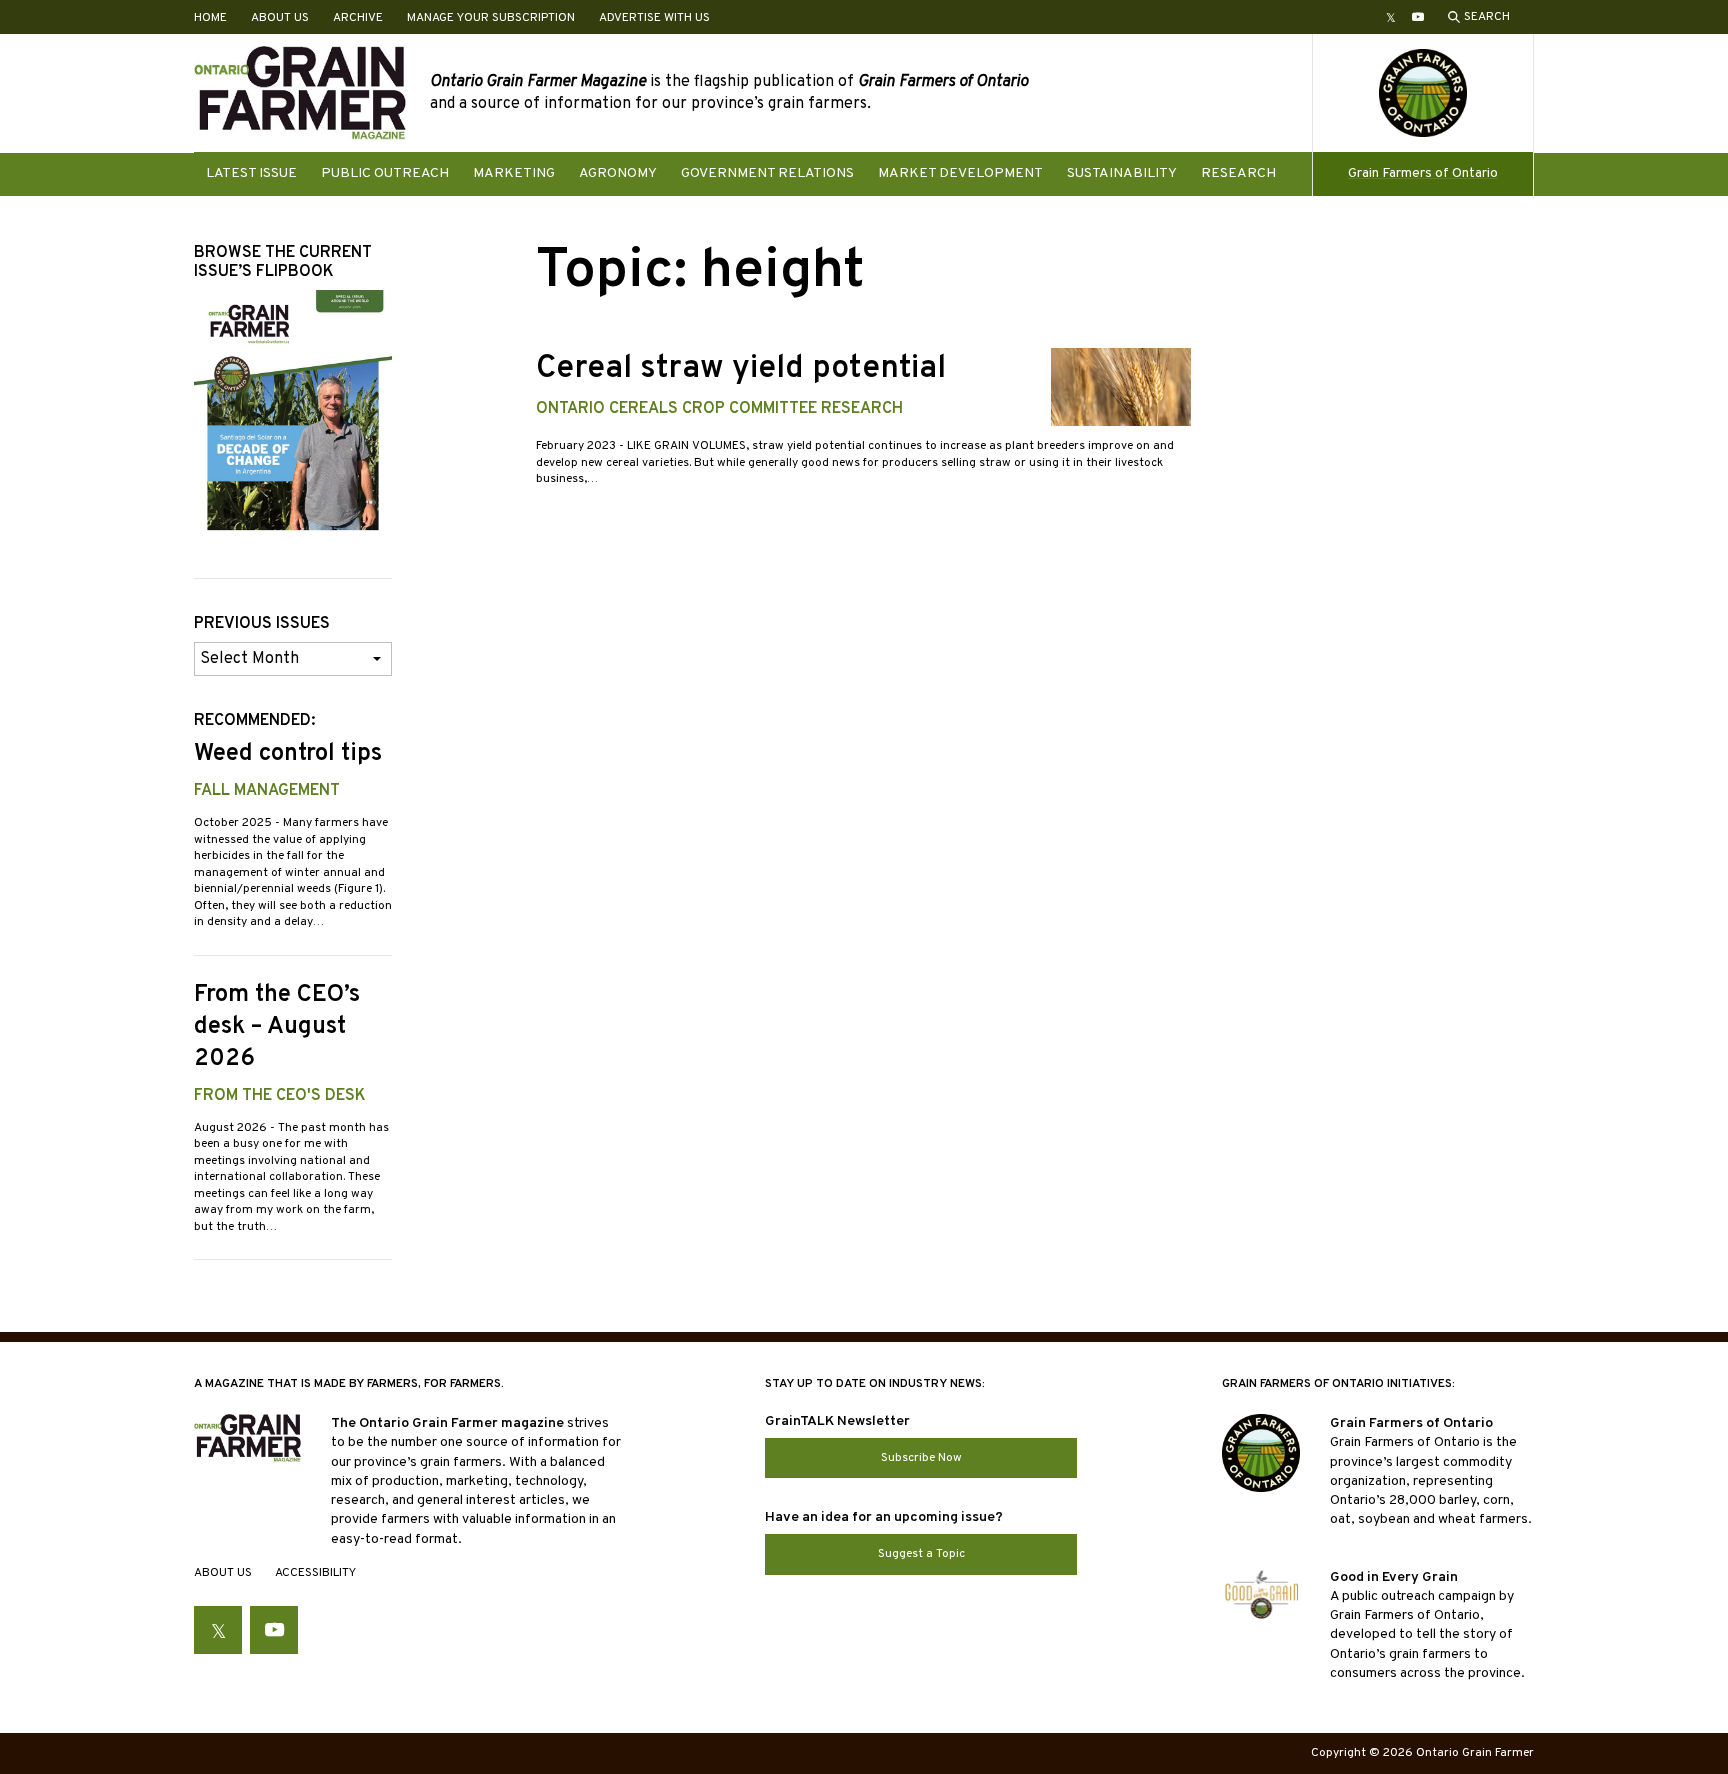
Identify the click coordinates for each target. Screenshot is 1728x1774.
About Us (280, 18)
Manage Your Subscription (491, 18)
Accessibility (315, 1573)
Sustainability (1122, 173)
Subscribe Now (921, 1458)
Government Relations (767, 173)
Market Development (960, 173)
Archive (358, 18)
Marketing (514, 173)
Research (1238, 173)
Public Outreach (385, 173)
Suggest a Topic (921, 1554)
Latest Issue (251, 173)
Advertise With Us (654, 18)
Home (210, 18)
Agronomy (618, 173)
